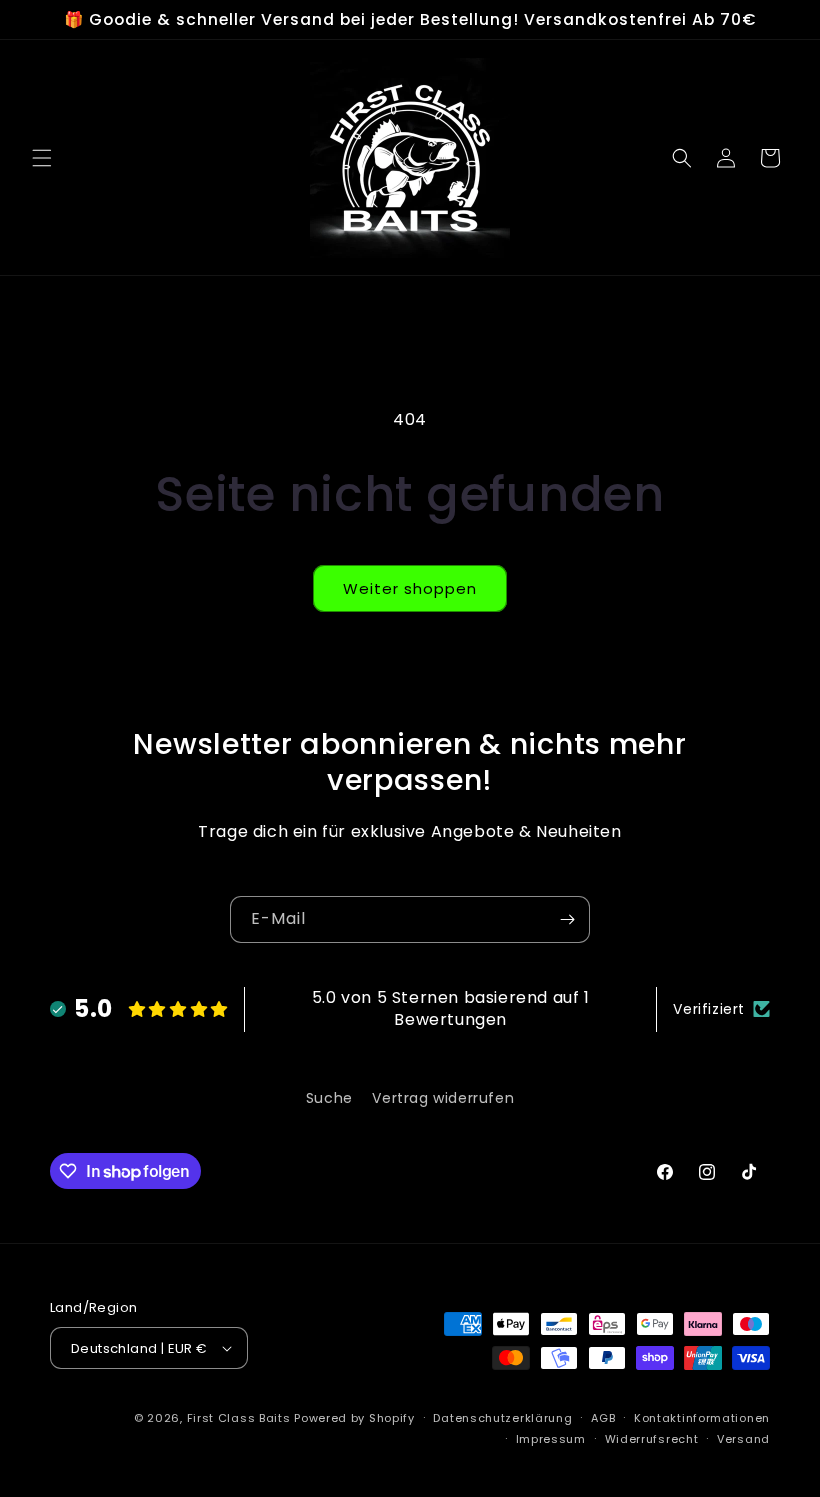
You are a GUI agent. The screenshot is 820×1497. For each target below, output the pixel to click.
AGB (603, 1418)
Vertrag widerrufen (443, 1098)
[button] (42, 158)
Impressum (551, 1439)
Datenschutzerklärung (502, 1418)
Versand (743, 1439)
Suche (329, 1098)
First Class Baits (239, 1418)
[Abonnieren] (567, 919)
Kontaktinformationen (702, 1418)
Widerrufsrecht (652, 1439)
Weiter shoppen (410, 588)
